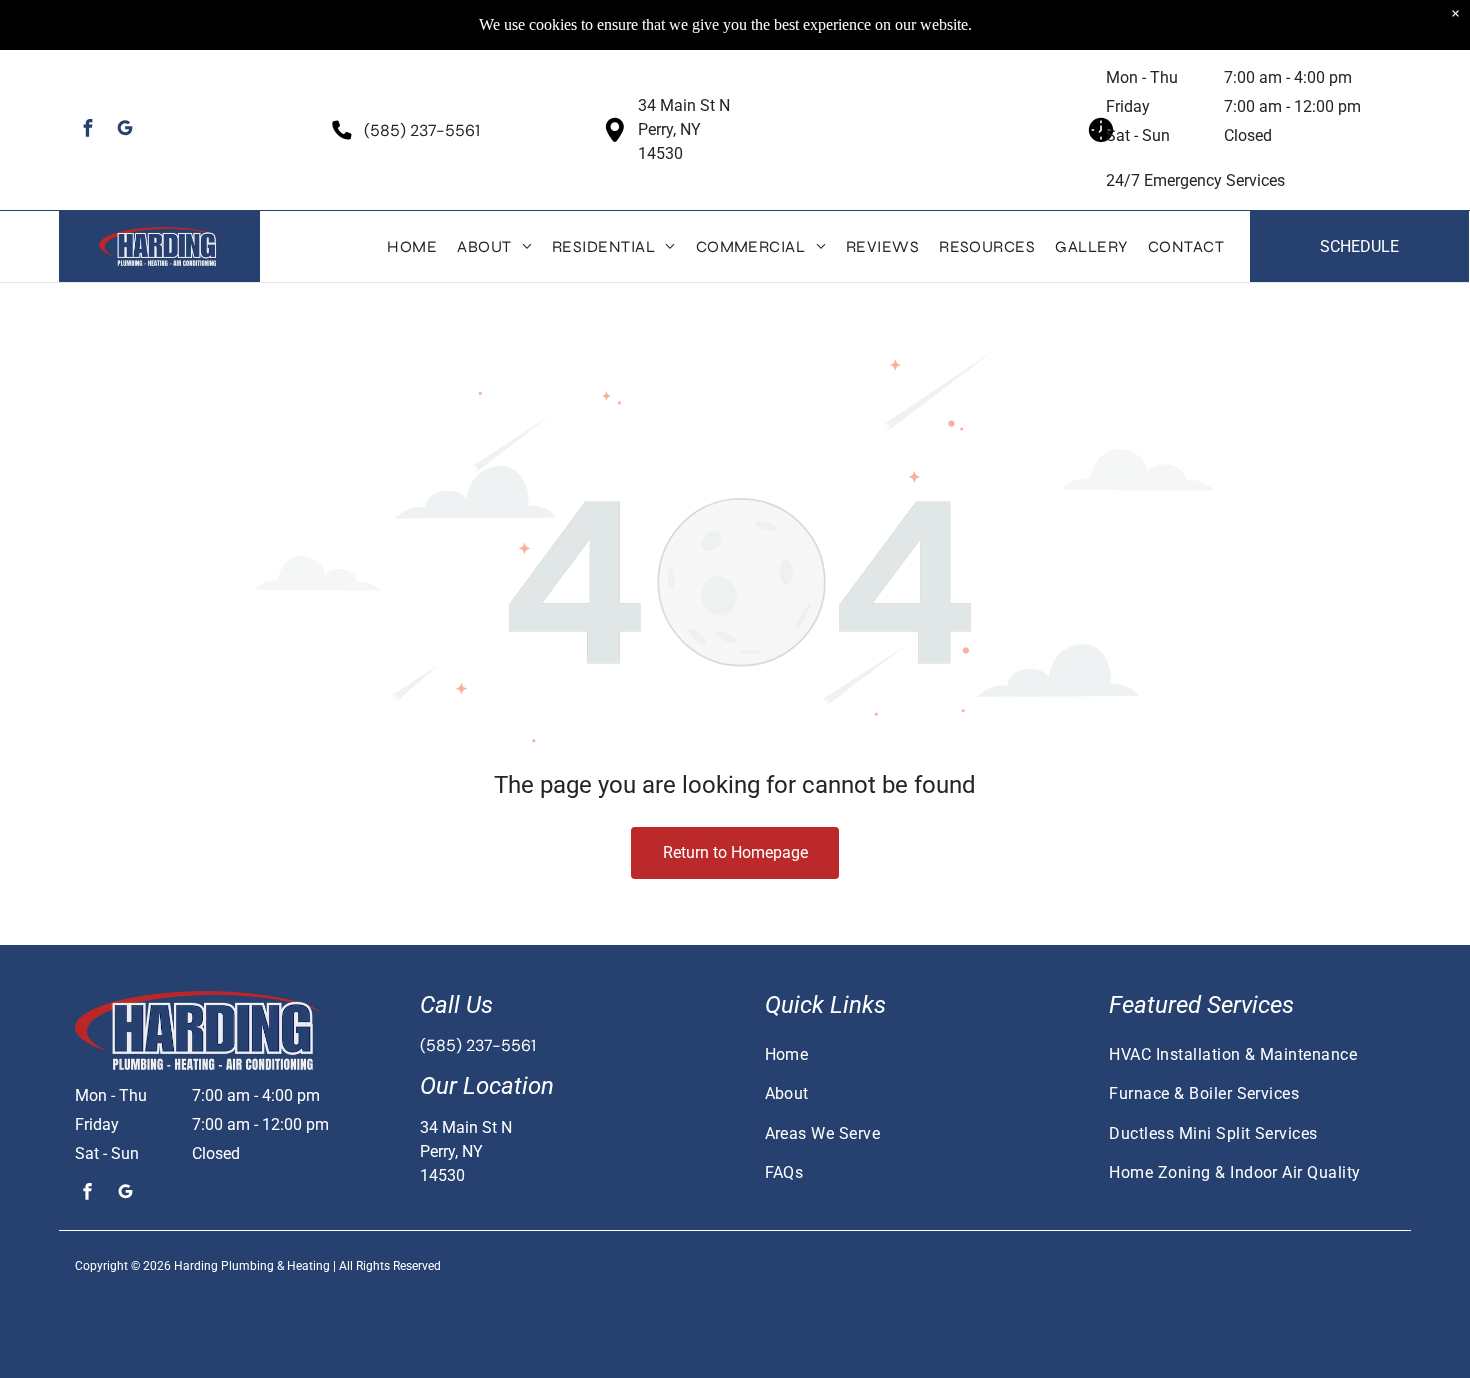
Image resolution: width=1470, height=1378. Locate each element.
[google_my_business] (125, 130)
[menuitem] (412, 246)
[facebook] (88, 130)
